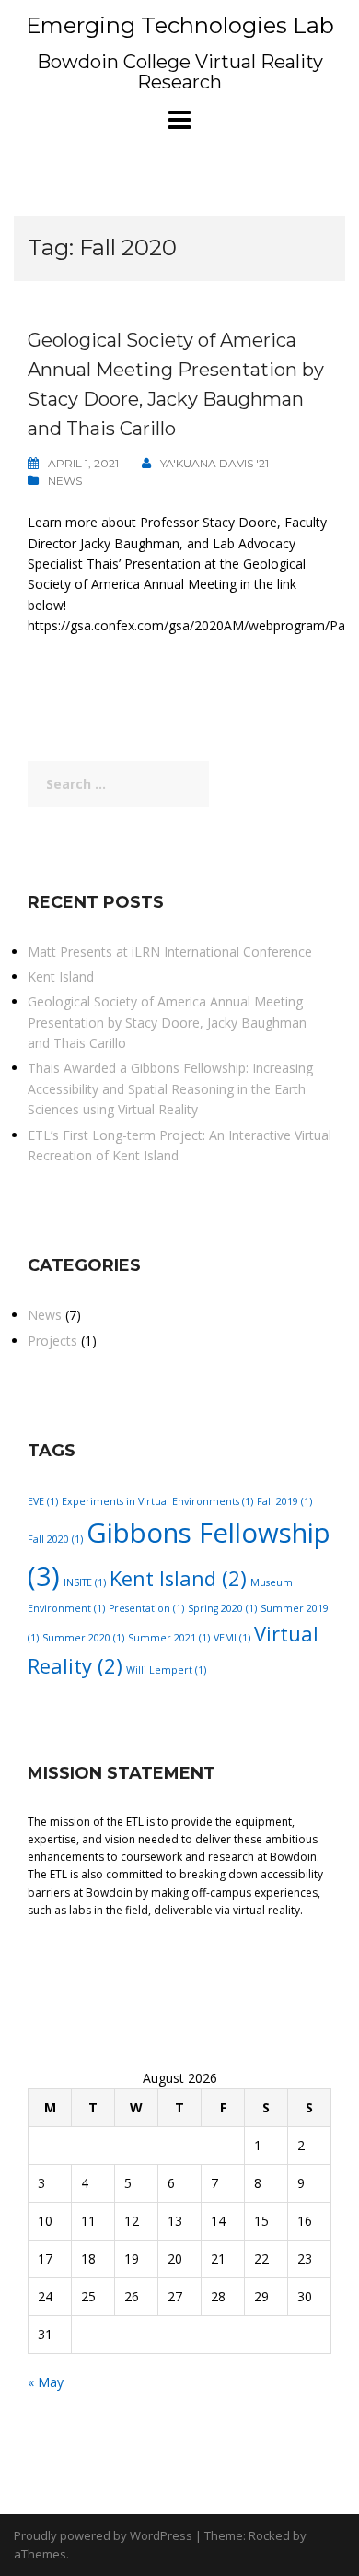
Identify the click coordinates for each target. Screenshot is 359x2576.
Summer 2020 (83, 1638)
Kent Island (61, 976)
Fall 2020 (55, 1539)
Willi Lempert (166, 1670)
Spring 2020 (222, 1608)
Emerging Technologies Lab (180, 25)
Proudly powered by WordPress (103, 2535)
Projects (52, 1341)
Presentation (146, 1608)
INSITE (85, 1582)
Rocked (269, 2535)
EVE (43, 1501)
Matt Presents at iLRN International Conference (170, 952)
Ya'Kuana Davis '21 (214, 463)
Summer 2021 (169, 1638)
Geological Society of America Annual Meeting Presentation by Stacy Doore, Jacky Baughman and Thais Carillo (167, 1022)
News (65, 481)
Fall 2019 (284, 1501)
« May (46, 2382)
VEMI (232, 1638)
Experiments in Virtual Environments (157, 1501)
